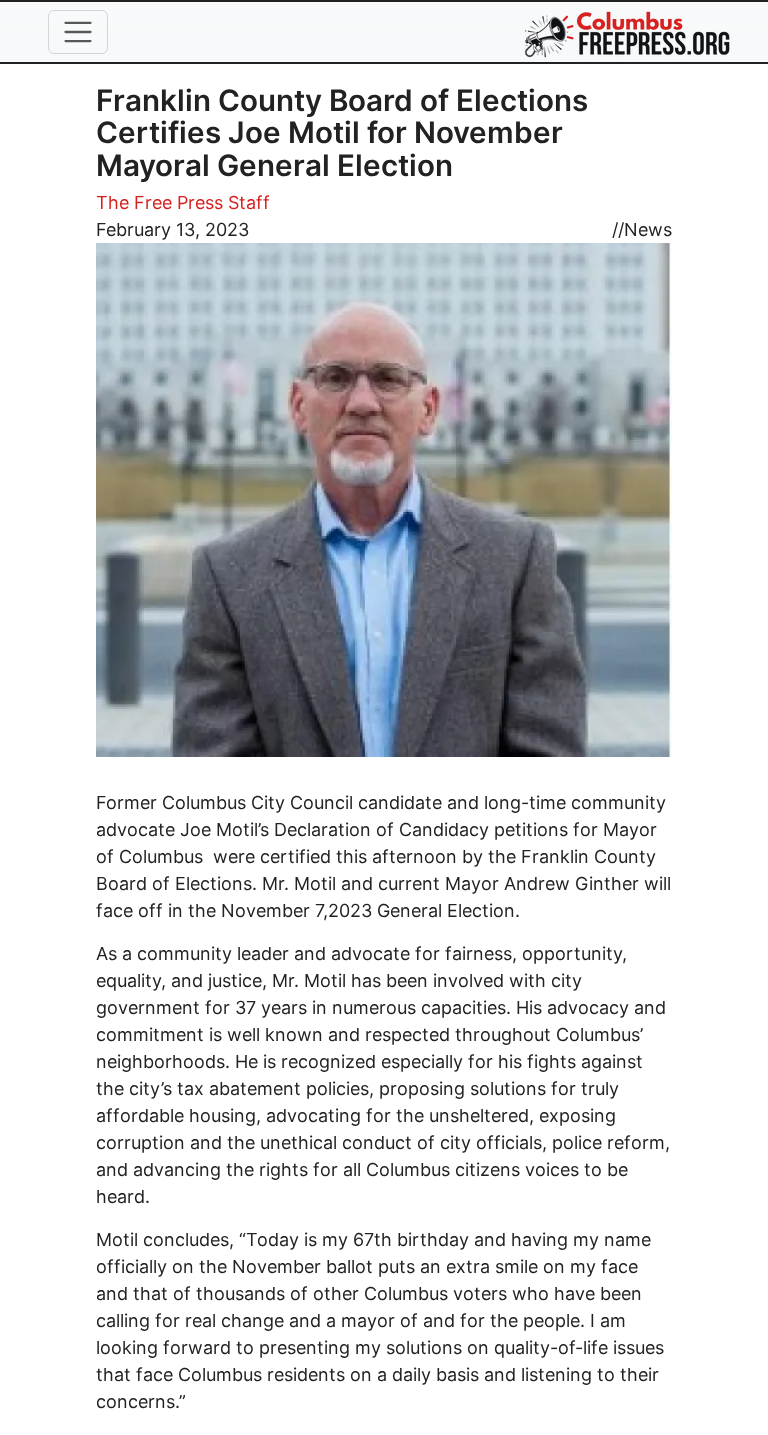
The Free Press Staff (183, 202)
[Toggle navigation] (78, 32)
